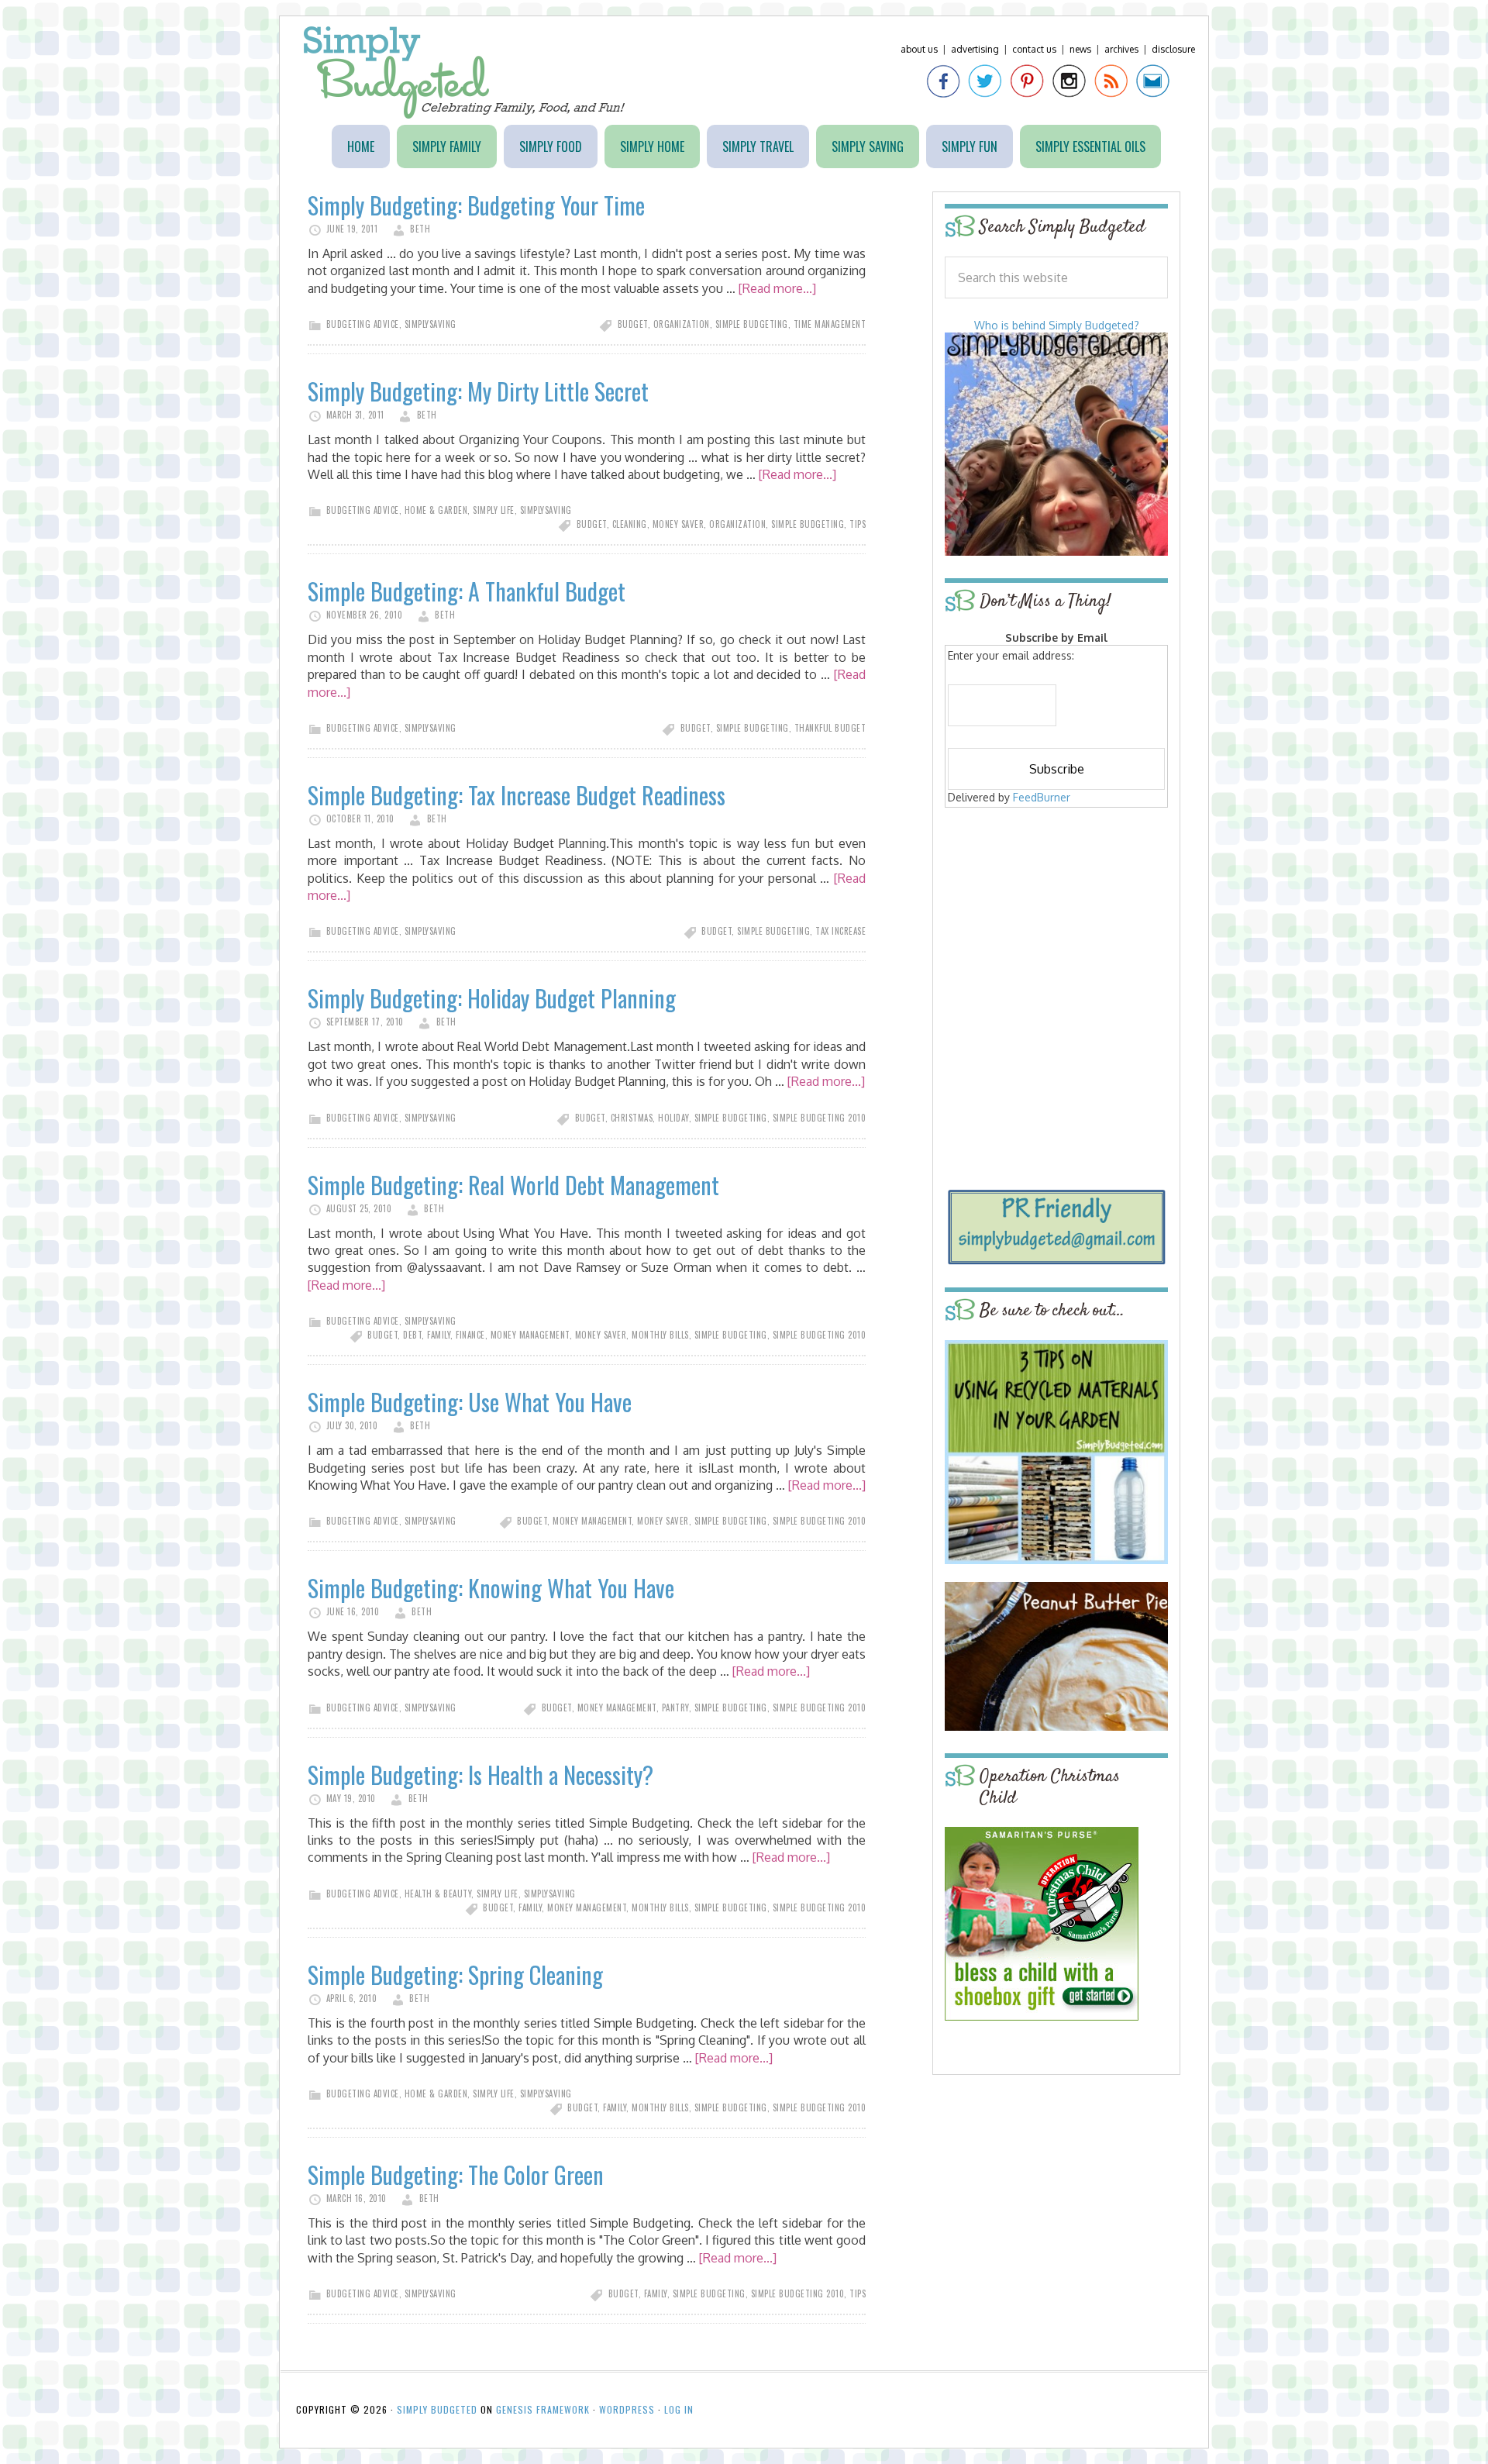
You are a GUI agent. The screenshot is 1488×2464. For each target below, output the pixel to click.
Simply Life (494, 510)
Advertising (975, 49)
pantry (675, 1708)
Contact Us (1034, 49)
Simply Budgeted (465, 72)
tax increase (840, 931)
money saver (679, 524)
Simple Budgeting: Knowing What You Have (491, 1588)
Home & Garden (436, 510)
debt (412, 1335)
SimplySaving (431, 324)
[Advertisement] (1056, 924)
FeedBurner (1042, 797)
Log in (679, 2409)
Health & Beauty (438, 1894)
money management (530, 1335)
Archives (1121, 49)
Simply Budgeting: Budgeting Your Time (476, 205)
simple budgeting (752, 324)
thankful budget (830, 728)
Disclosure (1173, 49)
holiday (673, 1118)
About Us (919, 49)
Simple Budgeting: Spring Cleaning (455, 1975)
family (439, 1335)
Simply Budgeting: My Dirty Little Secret (478, 391)
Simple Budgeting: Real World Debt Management (513, 1185)
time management (830, 324)
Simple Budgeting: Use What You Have (470, 1402)
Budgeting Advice (363, 324)
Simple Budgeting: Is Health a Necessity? (480, 1775)
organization (682, 324)
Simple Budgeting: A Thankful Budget (467, 591)
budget (633, 324)
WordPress (627, 2409)
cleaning (630, 524)
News (1080, 49)
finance (470, 1335)
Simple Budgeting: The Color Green (456, 2175)
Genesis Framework (543, 2409)
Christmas (632, 1118)
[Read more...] (777, 288)
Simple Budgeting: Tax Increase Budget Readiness (517, 795)
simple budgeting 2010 (820, 1118)
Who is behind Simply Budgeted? (1057, 325)
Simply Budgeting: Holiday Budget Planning (492, 998)
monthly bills (660, 1335)
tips (858, 524)
